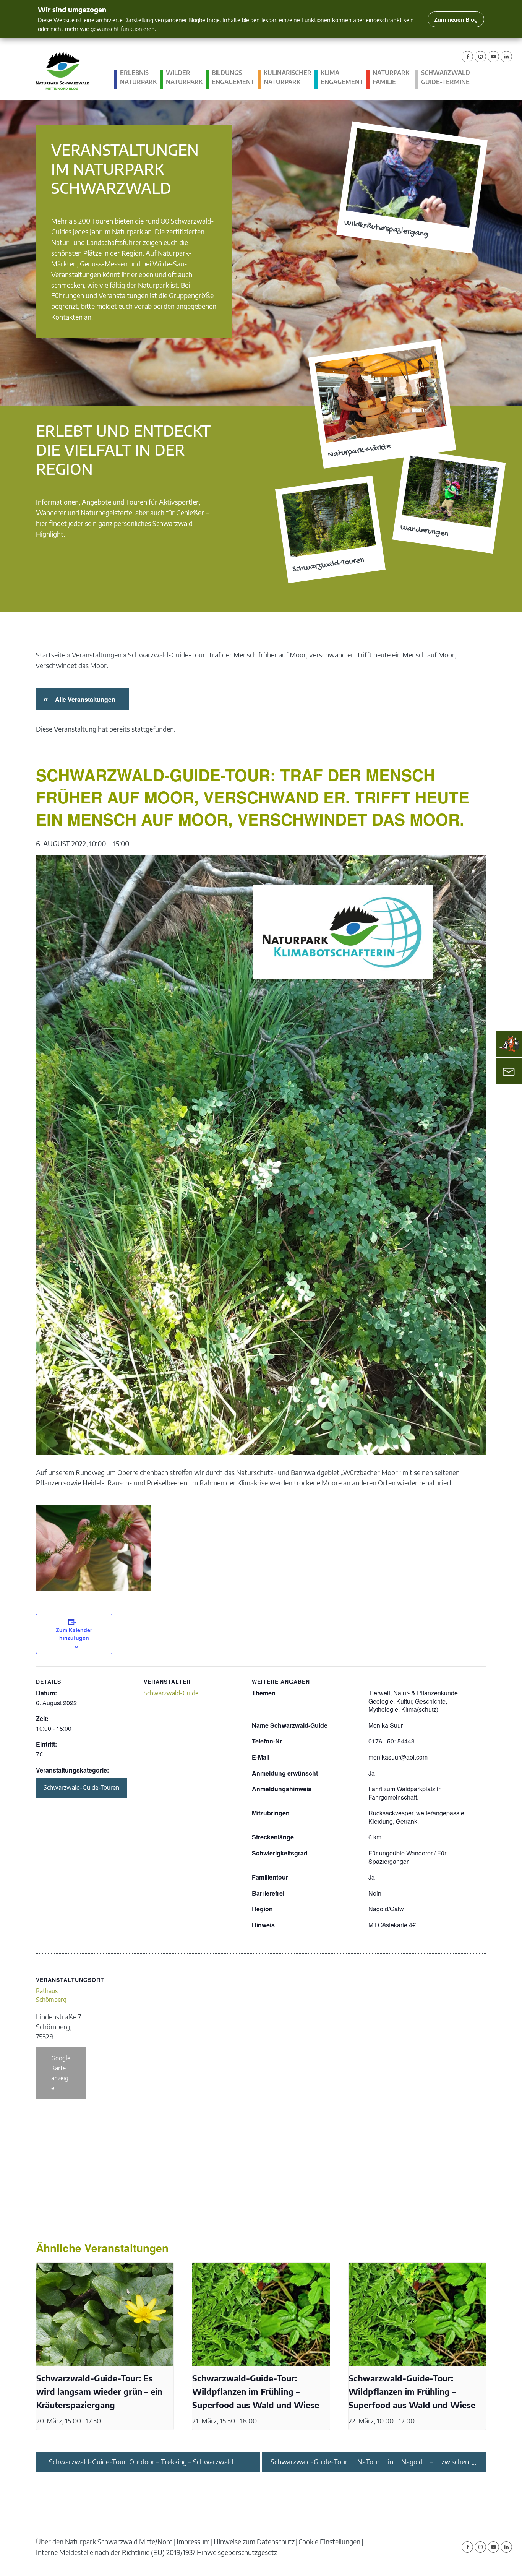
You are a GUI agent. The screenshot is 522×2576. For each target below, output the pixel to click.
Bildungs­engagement (233, 77)
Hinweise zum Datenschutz (254, 2541)
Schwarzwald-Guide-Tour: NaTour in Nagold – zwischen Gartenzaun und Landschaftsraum (370, 2462)
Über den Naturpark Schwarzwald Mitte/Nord (104, 2541)
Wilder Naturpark (184, 77)
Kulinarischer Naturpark (288, 77)
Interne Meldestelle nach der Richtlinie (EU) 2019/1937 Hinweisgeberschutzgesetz (156, 2552)
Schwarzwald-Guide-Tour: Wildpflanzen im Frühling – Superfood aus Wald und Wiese (256, 2392)
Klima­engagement (342, 77)
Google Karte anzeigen (61, 2073)
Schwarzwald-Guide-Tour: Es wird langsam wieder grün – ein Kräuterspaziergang (99, 2392)
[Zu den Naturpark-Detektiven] (509, 1044)
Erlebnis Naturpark (138, 77)
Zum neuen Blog (456, 19)
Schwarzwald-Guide (171, 1693)
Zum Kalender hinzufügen (74, 1634)
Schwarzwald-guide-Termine (447, 77)
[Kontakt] (509, 1071)
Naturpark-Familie (392, 77)
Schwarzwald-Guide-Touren (81, 1787)
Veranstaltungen (97, 655)
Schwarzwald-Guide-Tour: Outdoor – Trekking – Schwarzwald (141, 2462)
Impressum (193, 2541)
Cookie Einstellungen (329, 2541)
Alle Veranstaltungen (84, 699)
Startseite (51, 655)
